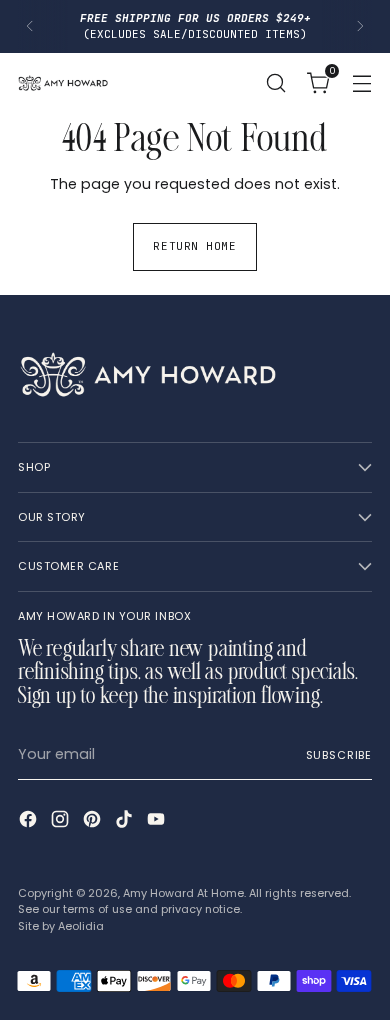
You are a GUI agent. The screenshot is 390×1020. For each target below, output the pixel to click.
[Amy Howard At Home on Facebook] (30, 822)
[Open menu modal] (361, 82)
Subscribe (339, 755)
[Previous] (30, 26)
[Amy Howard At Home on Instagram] (62, 822)
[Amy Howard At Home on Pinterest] (94, 822)
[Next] (360, 26)
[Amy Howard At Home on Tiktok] (126, 822)
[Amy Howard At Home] (63, 83)
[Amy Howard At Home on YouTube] (158, 822)
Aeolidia (81, 926)
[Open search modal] (275, 82)
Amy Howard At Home (183, 893)
